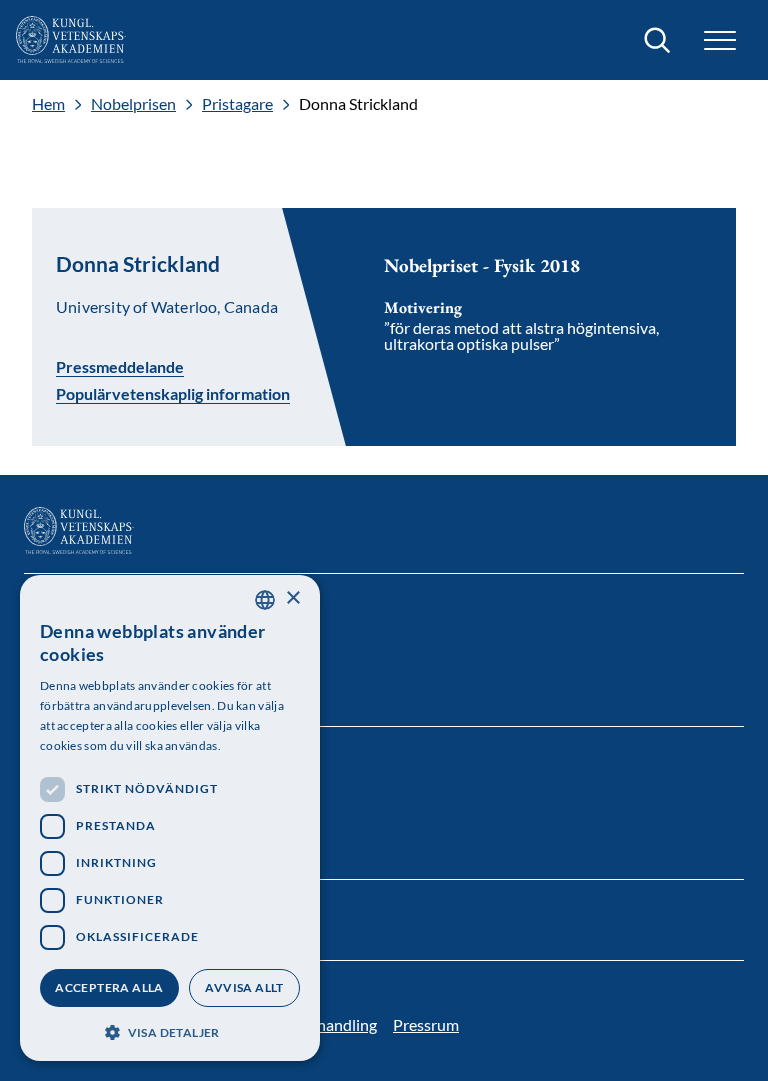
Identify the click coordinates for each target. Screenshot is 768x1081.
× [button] (292, 598)
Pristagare (237, 104)
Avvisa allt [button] (244, 987)
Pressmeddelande (120, 366)
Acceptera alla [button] (109, 987)
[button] (170, 1030)
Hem (48, 104)
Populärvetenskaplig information (173, 394)
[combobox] (265, 600)
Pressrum (426, 1024)
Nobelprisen (133, 104)
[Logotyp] (71, 40)
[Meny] (720, 40)
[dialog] (170, 818)
